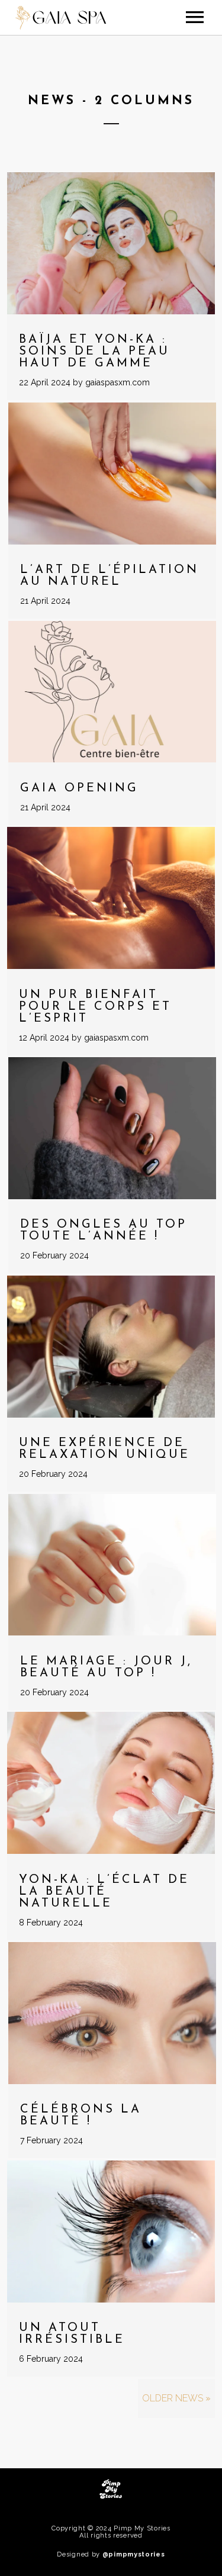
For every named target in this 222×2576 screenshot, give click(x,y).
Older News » (176, 2398)
